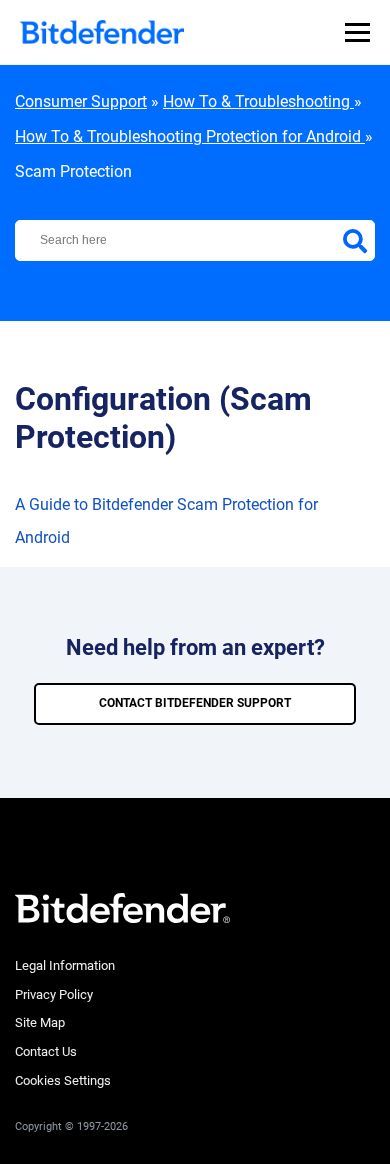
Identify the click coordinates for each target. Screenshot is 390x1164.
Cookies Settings (63, 1080)
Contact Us (46, 1051)
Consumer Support (81, 101)
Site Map (40, 1022)
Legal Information (65, 965)
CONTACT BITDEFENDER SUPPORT (195, 703)
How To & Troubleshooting (258, 101)
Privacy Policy (54, 994)
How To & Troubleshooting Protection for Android (190, 136)
